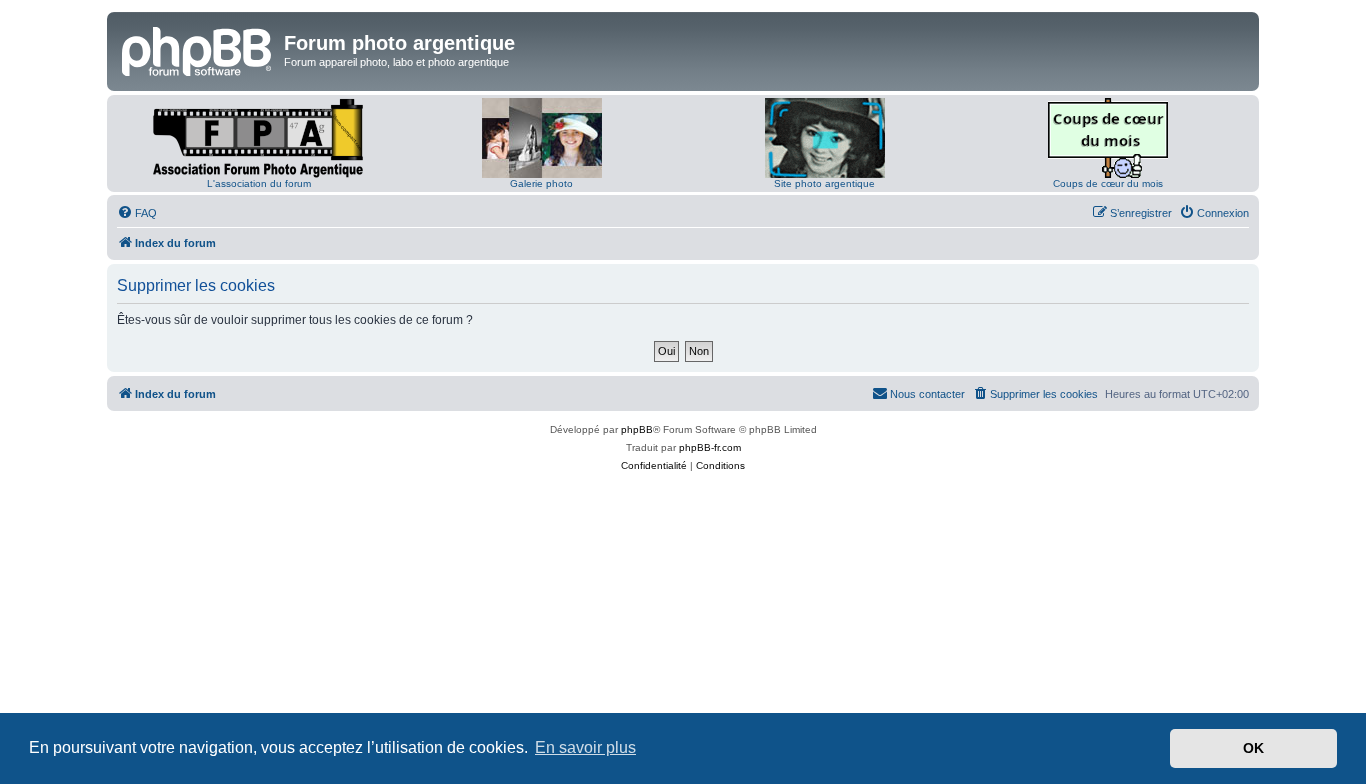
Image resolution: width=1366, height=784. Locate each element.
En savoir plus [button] (585, 747)
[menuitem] (137, 213)
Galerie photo (541, 183)
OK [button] (1253, 748)
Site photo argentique (824, 183)
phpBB (637, 429)
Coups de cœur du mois (1108, 183)
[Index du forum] (198, 49)
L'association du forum (259, 183)
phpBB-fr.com (710, 447)
